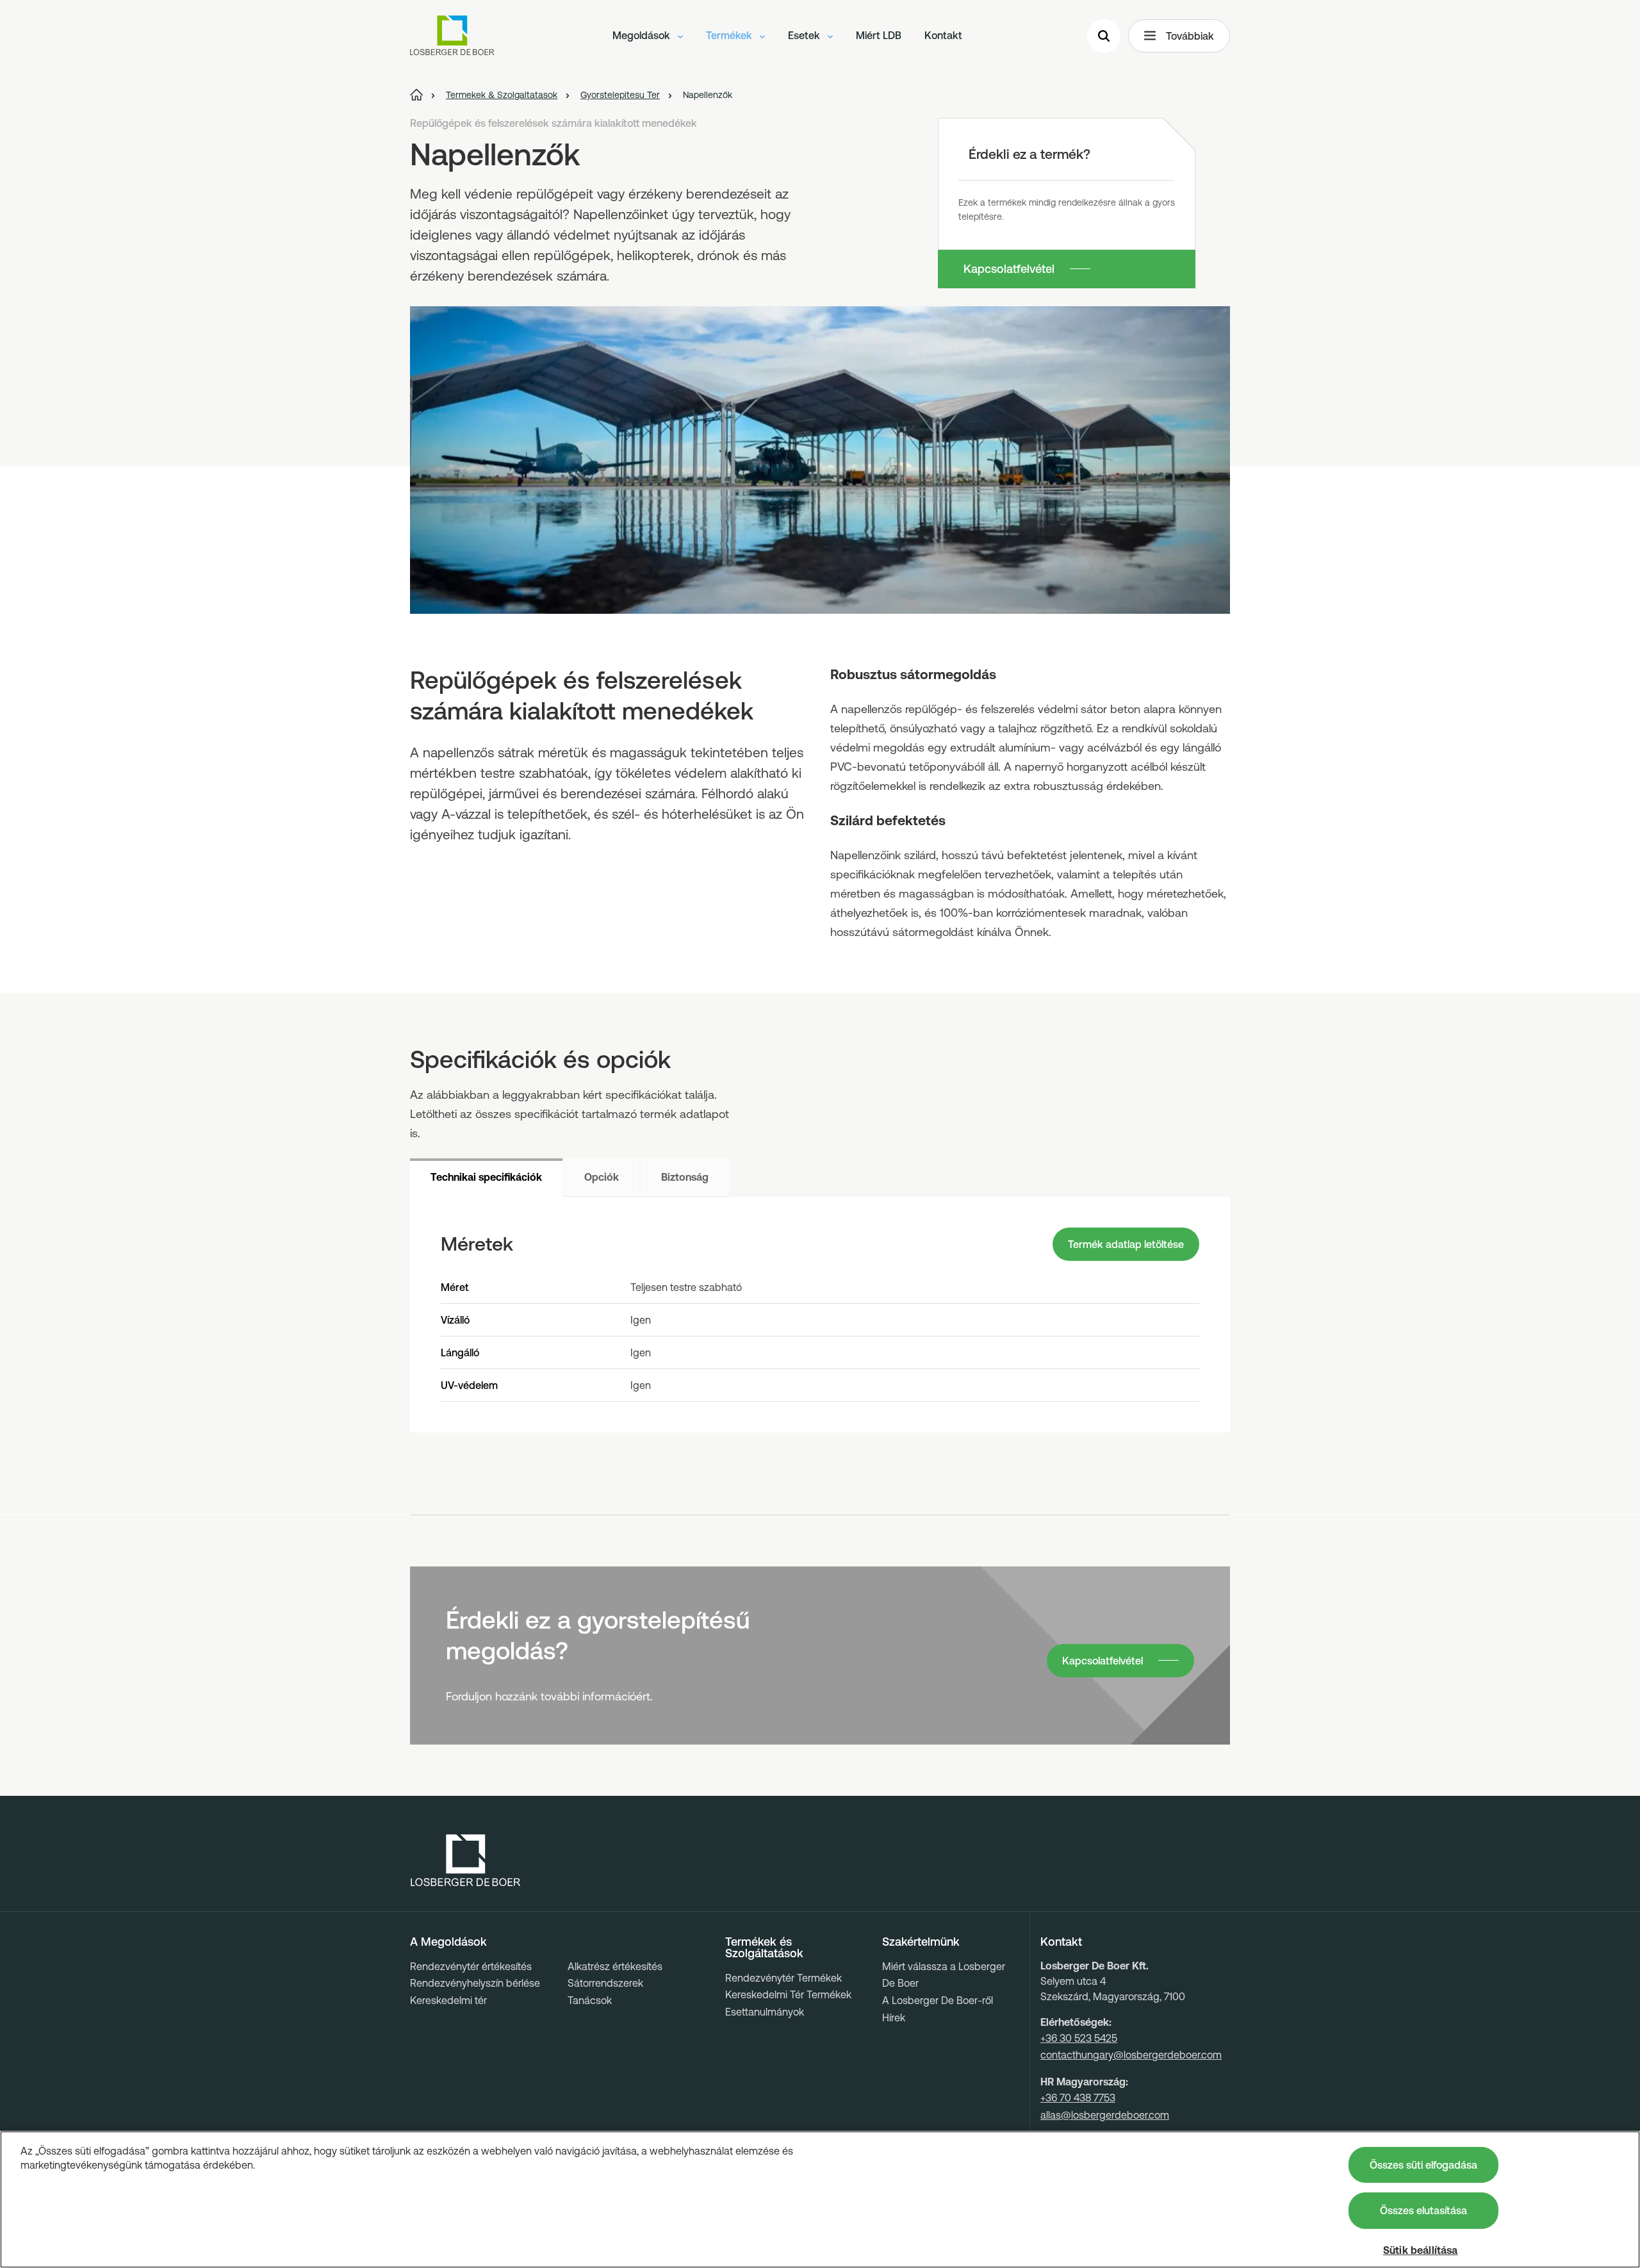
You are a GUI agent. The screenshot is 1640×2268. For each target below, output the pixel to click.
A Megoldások (448, 1942)
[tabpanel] (820, 1315)
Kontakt (943, 35)
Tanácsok (590, 2000)
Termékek (730, 35)
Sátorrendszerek (605, 1983)
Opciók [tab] (602, 1177)
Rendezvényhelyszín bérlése (475, 1983)
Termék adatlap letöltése (1126, 1244)
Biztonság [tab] (685, 1177)
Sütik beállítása (1421, 2250)
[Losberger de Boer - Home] (466, 1861)
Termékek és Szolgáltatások (764, 1948)
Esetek (805, 35)
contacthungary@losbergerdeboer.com (1131, 2055)
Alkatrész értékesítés (615, 1966)
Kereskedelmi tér (448, 2000)
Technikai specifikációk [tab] (486, 1177)
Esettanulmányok (765, 2012)
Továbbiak (1190, 36)
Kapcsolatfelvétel (1009, 269)
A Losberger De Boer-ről (938, 2000)
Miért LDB (879, 35)
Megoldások (643, 35)
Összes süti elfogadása (1423, 2165)
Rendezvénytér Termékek (783, 1978)
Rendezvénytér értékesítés (471, 1966)
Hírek (894, 2017)
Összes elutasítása (1423, 2210)
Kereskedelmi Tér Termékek (788, 1994)
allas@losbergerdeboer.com (1105, 2115)
